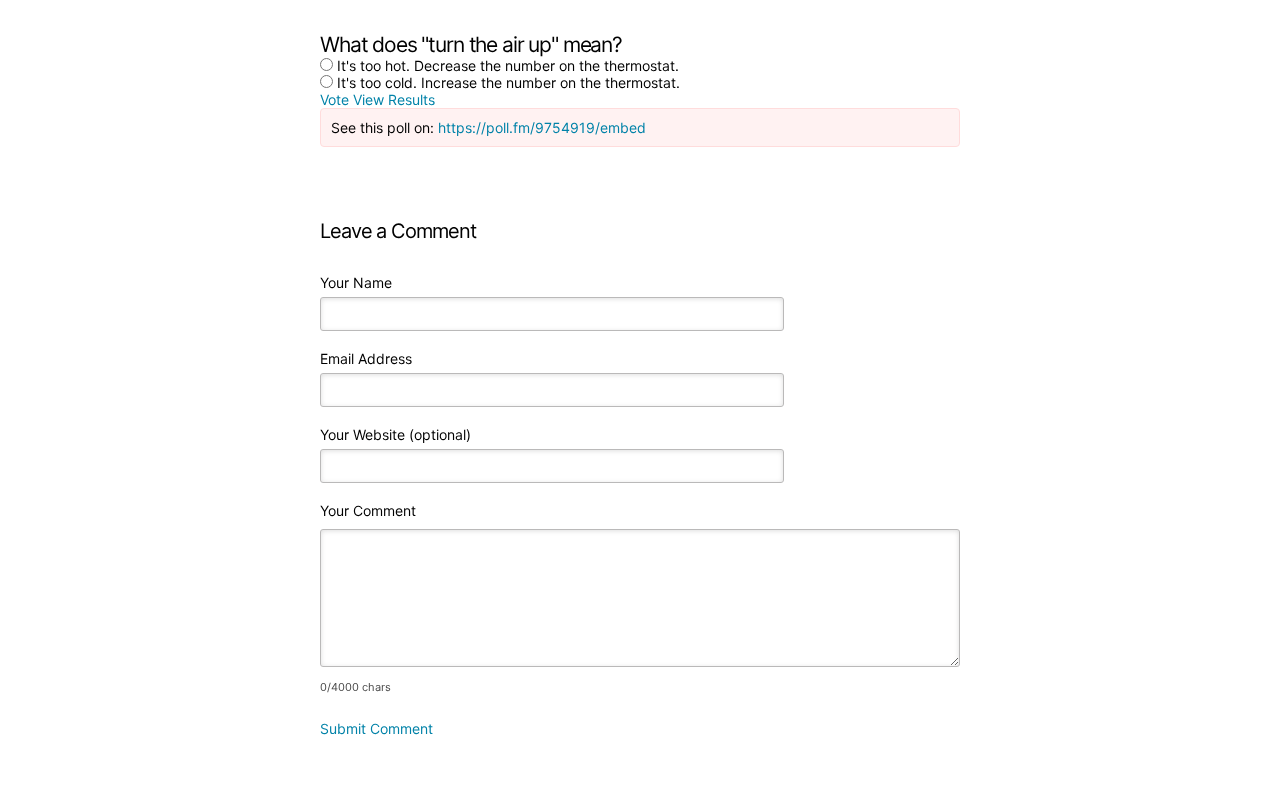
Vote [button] (336, 99)
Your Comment (368, 510)
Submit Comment (376, 728)
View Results (394, 99)
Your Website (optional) (395, 434)
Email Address (366, 358)
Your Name (356, 282)
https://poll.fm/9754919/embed (542, 127)
